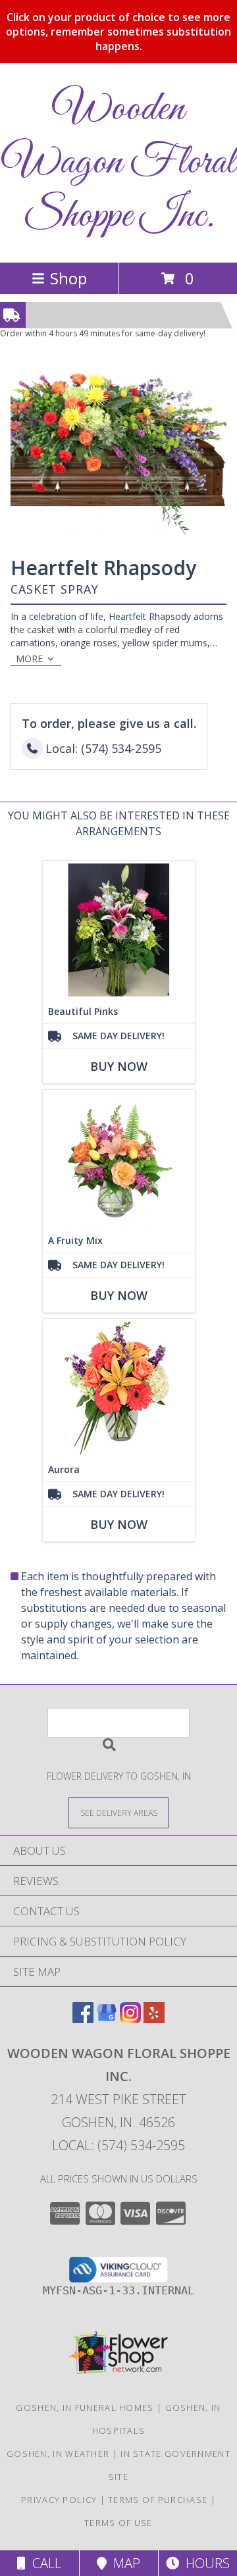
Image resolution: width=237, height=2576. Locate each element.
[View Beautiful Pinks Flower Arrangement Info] (119, 930)
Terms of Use (118, 2523)
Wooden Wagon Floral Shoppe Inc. (119, 163)
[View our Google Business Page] (107, 2019)
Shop (68, 278)
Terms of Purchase (158, 2500)
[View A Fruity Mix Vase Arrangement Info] (119, 1159)
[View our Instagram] (130, 2019)
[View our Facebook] (83, 2019)
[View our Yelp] (154, 2019)
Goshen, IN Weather (58, 2454)
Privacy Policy (59, 2500)
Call (43, 2563)
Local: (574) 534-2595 (118, 2145)
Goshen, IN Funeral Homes (85, 2408)
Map (123, 2563)
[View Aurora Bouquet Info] (119, 1388)
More (29, 658)
